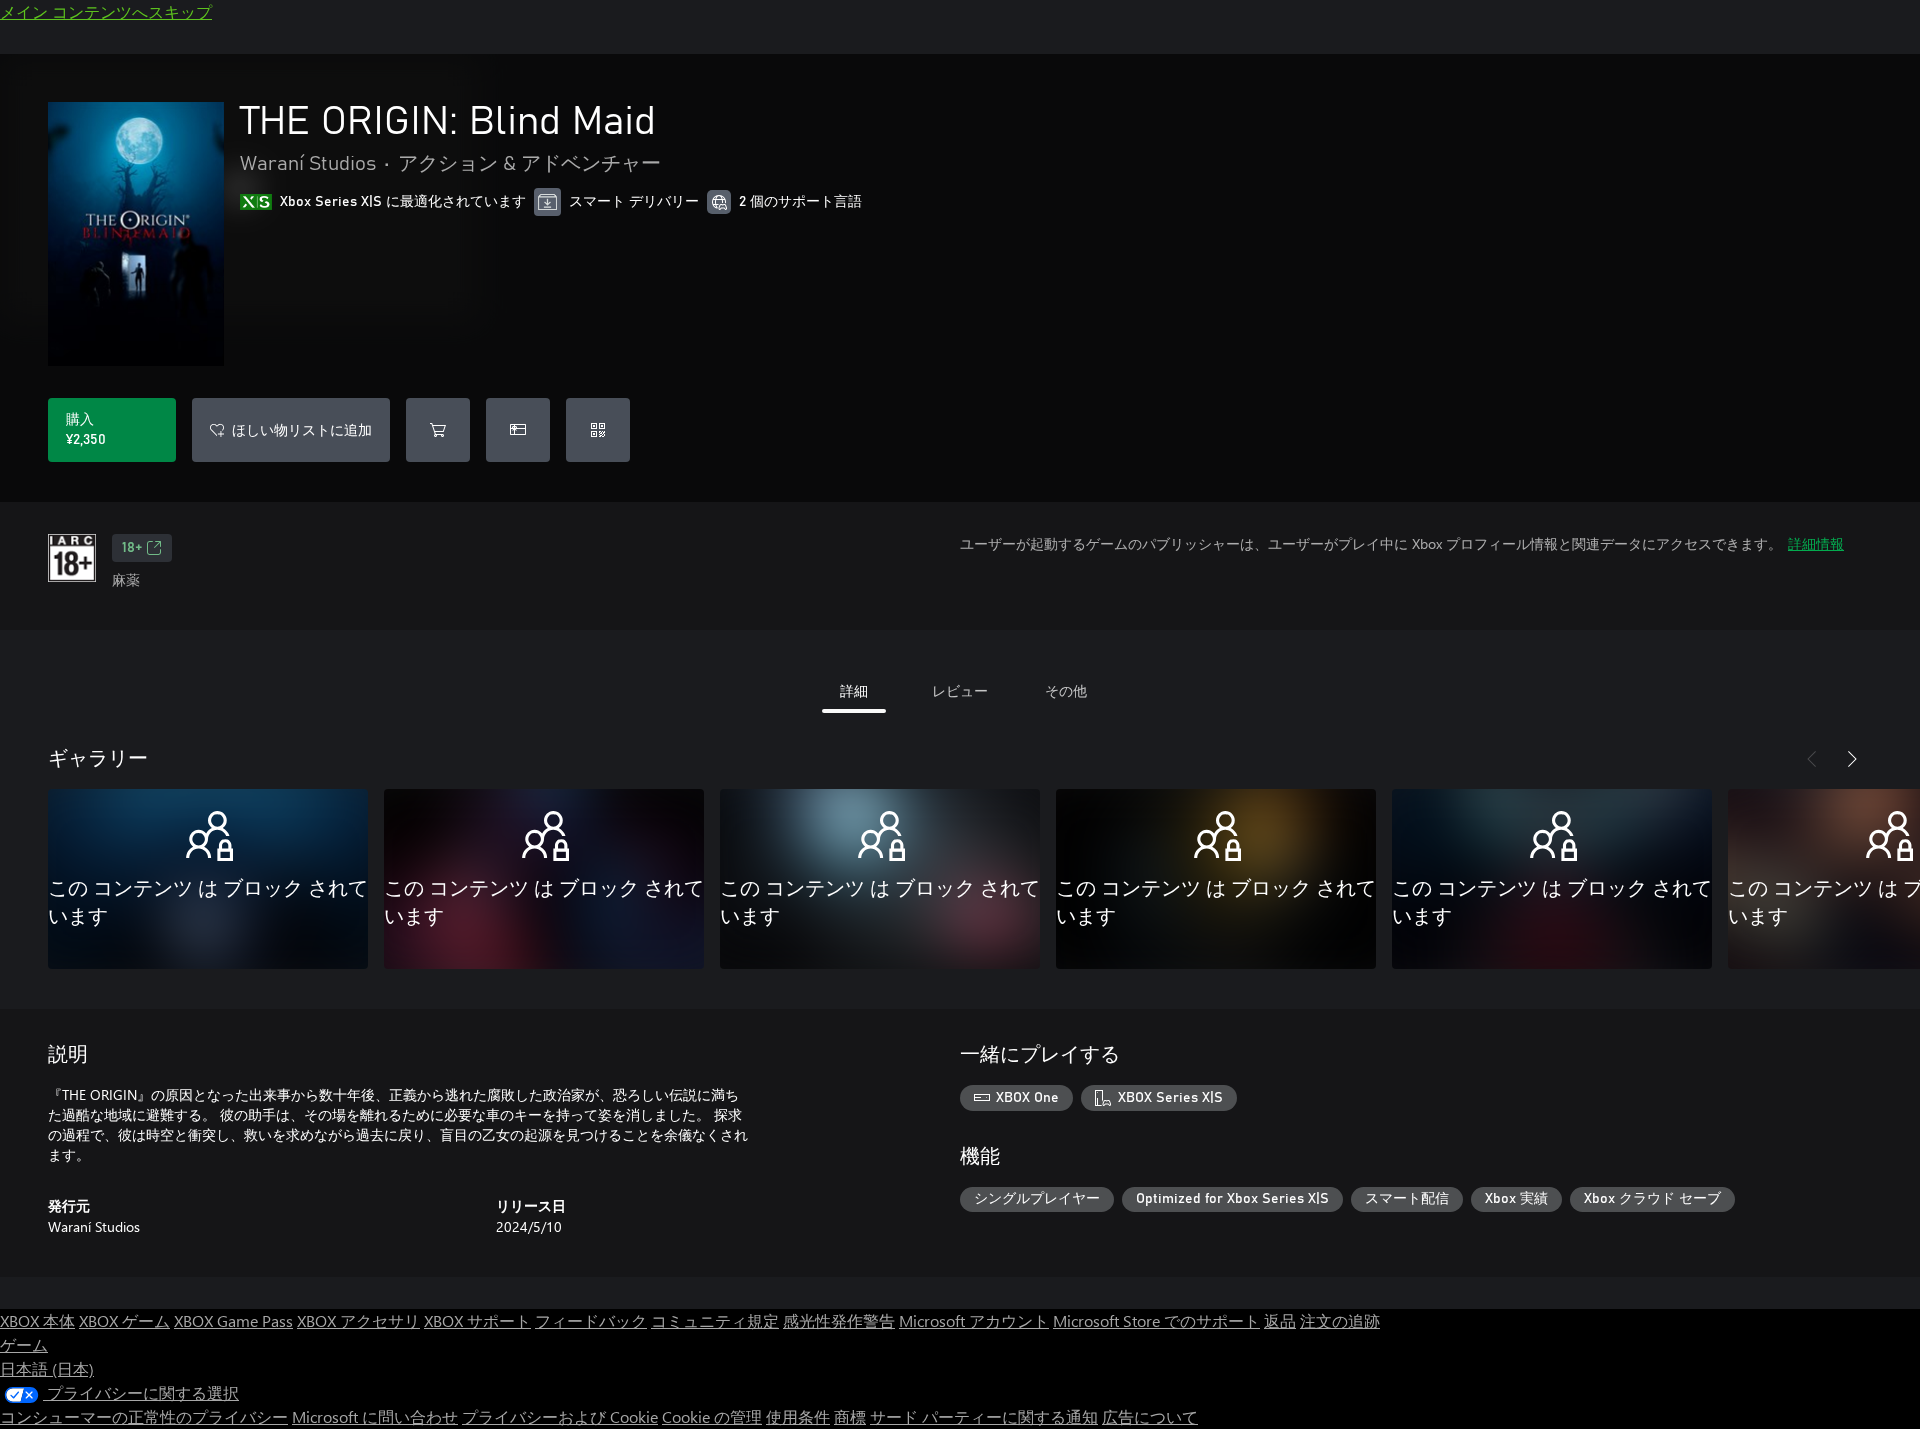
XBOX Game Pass (233, 1320)
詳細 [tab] (854, 690)
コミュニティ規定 (715, 1320)
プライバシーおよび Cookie (560, 1416)
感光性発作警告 (839, 1320)
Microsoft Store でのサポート (1156, 1320)
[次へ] (1852, 759)
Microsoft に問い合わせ (375, 1416)
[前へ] (1812, 759)
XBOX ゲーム (124, 1320)
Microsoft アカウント (974, 1320)
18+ (132, 548)
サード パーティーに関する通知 (984, 1416)
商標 (850, 1416)
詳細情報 (1816, 543)
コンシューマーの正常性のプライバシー (144, 1416)
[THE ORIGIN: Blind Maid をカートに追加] (438, 430)
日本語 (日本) (47, 1368)
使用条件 (798, 1416)
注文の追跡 (1340, 1320)
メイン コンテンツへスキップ (106, 11)
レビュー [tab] (960, 690)
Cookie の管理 (712, 1416)
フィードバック (591, 1320)
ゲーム (24, 1344)
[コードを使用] (598, 430)
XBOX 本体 (37, 1320)
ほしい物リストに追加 (302, 429)
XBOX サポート (477, 1320)
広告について (1150, 1416)
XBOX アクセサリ (358, 1320)
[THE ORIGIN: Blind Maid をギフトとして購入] (518, 430)
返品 (1280, 1320)
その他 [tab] (1066, 690)
